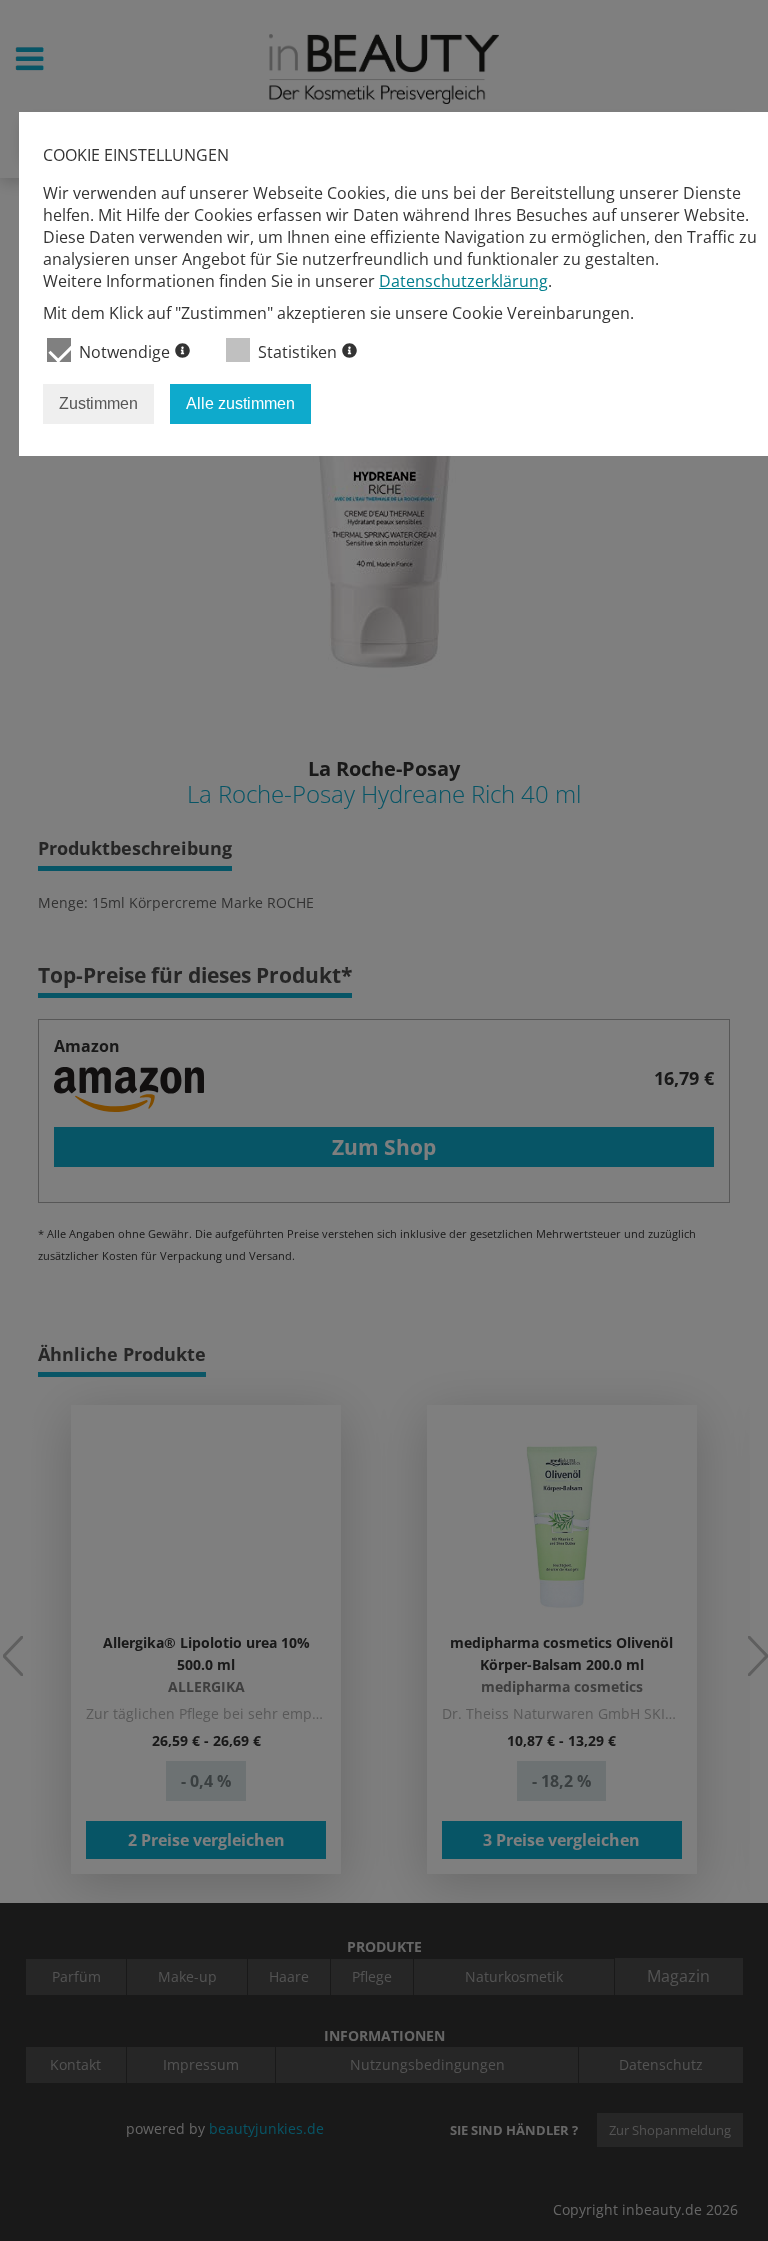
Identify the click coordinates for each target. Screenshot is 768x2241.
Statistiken (297, 352)
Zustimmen (98, 403)
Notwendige (124, 352)
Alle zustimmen (240, 403)
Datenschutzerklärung (463, 281)
